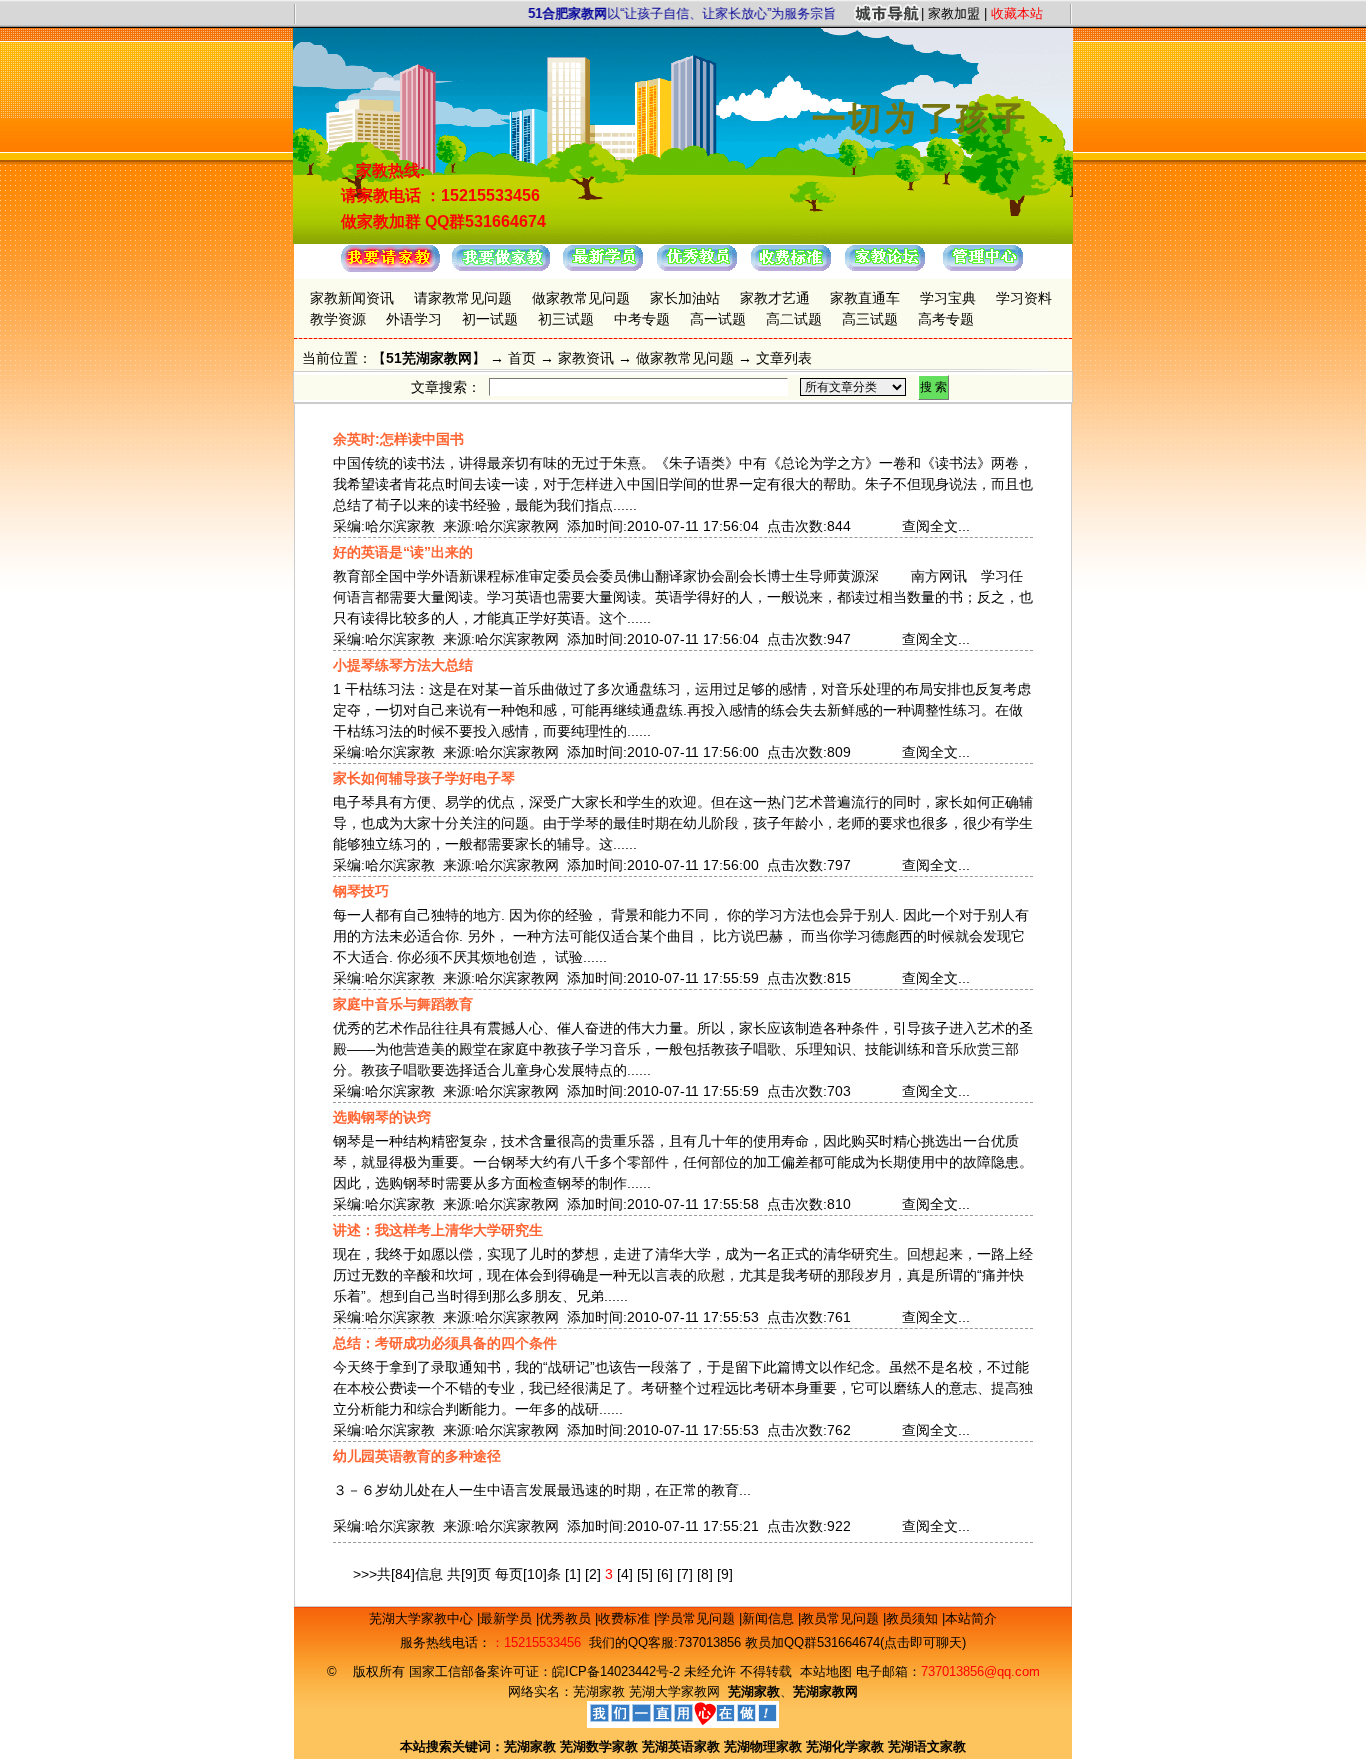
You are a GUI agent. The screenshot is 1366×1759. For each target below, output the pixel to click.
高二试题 (794, 319)
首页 (522, 358)
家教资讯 (586, 358)
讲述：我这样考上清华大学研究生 (438, 1230)
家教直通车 (865, 298)
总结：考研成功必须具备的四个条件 (445, 1343)
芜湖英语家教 (683, 1746)
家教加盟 (954, 13)
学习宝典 (948, 298)
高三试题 (870, 319)
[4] (625, 1574)
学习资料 (1024, 298)
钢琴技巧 (361, 891)
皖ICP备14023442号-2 (618, 1671)
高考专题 (946, 319)
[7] (685, 1574)
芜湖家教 (599, 1691)
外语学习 (414, 319)
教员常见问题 (842, 1618)
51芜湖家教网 (429, 358)
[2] (593, 1574)
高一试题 (718, 319)
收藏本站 (1017, 13)
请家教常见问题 (463, 298)
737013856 (709, 1642)
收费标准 (626, 1618)
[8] (705, 1574)
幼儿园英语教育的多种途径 (417, 1456)
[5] (645, 1574)
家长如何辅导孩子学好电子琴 (424, 778)
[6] (665, 1574)
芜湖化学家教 (845, 1746)
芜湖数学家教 (599, 1746)
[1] (573, 1574)
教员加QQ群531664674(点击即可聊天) (855, 1642)
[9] (725, 1574)
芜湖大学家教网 (674, 1691)
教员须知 (914, 1618)
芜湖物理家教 (763, 1746)
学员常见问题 (698, 1618)
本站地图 (826, 1671)
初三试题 (566, 319)
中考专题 (642, 319)
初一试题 (490, 319)
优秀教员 (567, 1618)
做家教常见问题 (581, 298)
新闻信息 (770, 1618)
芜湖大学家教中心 (423, 1618)
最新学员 (508, 1618)
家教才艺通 (775, 298)
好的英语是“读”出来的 (403, 552)
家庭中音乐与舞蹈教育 (403, 1004)
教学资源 (338, 319)
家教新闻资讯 (352, 298)
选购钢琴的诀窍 (382, 1117)
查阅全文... (936, 526)
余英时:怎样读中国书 (398, 439)
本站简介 (971, 1618)
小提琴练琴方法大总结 (403, 665)
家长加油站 (685, 298)
